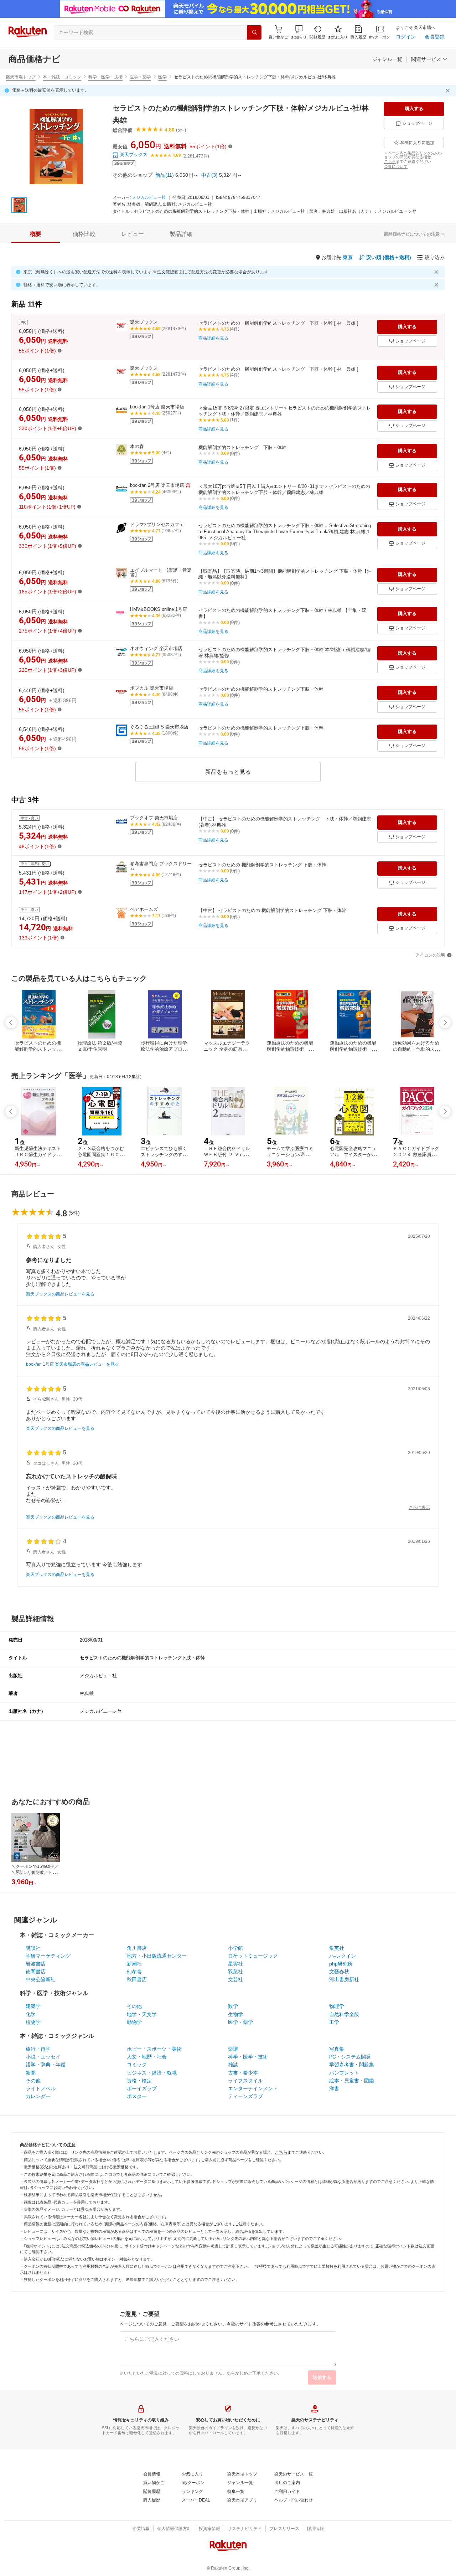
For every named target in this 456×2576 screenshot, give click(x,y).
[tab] (36, 234)
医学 (162, 77)
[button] (299, 32)
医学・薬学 (140, 77)
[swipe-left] (11, 1022)
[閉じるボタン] (449, 91)
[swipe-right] (445, 1022)
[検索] (254, 32)
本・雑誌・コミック (62, 77)
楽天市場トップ (21, 77)
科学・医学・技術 (105, 77)
